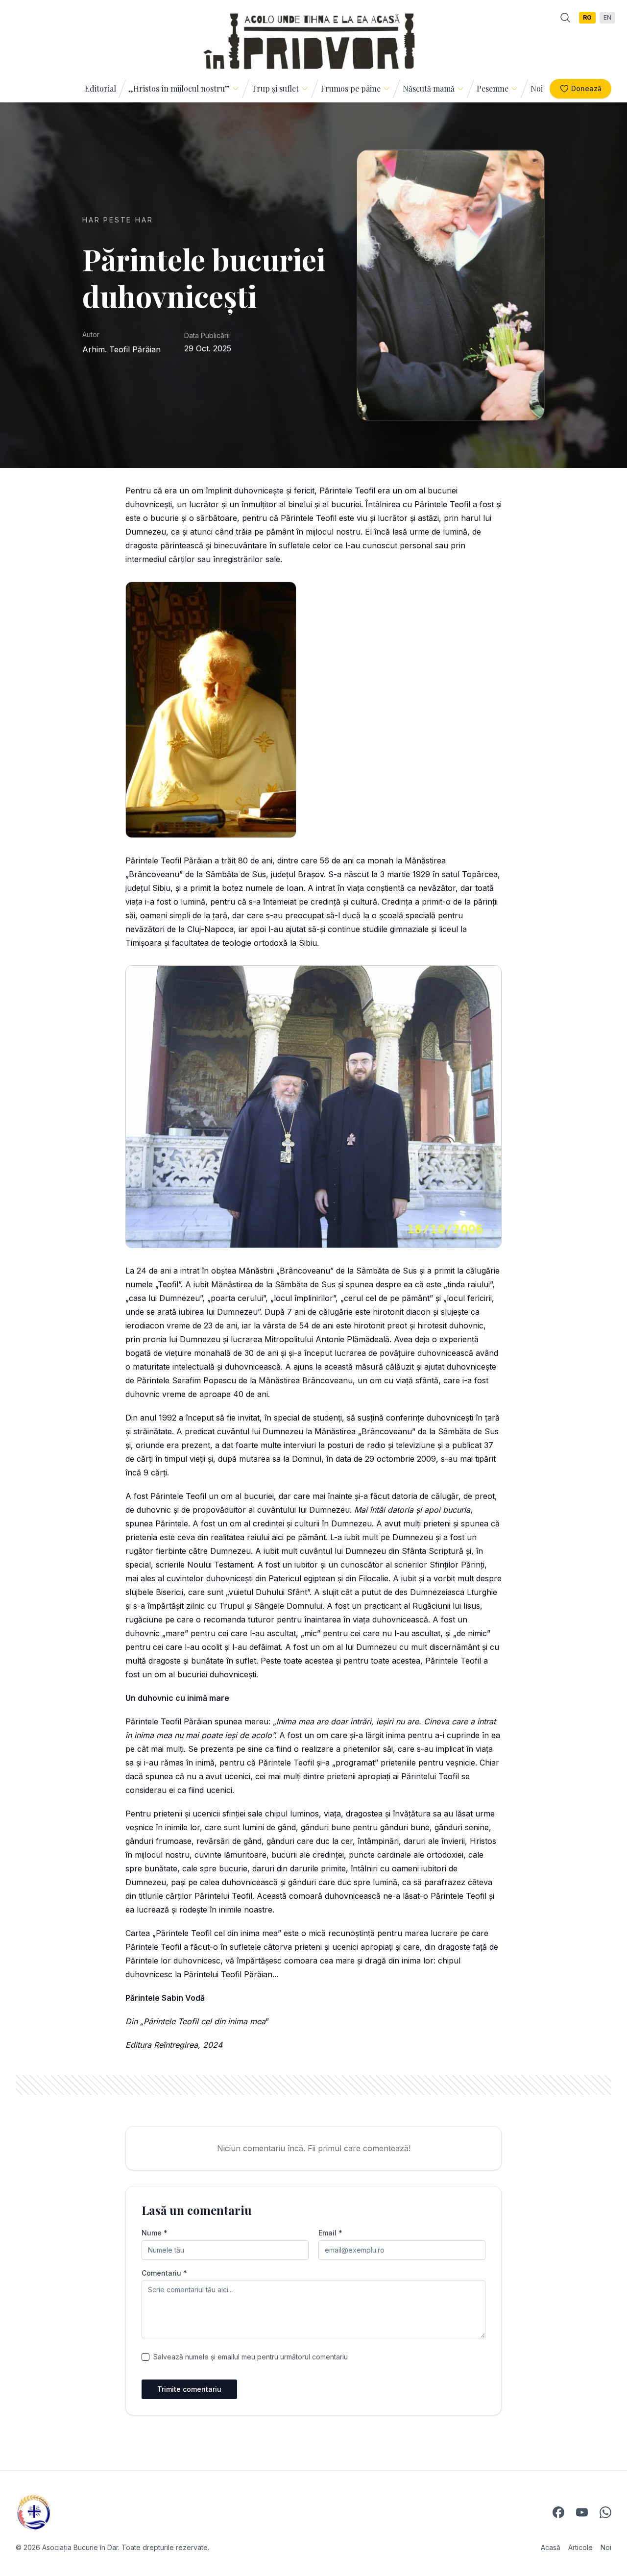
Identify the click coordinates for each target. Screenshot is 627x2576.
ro (587, 17)
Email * (330, 2233)
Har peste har (118, 220)
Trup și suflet (275, 88)
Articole (580, 2547)
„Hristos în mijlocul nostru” (179, 88)
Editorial (100, 88)
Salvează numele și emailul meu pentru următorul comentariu (251, 2357)
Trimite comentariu (189, 2389)
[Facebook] (558, 2512)
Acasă (551, 2547)
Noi (537, 88)
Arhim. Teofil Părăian (121, 349)
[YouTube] (582, 2512)
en (607, 17)
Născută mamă (429, 88)
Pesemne (493, 88)
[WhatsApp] (605, 2512)
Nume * (155, 2233)
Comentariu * (164, 2273)
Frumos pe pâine (351, 88)
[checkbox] (145, 2357)
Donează (586, 88)
